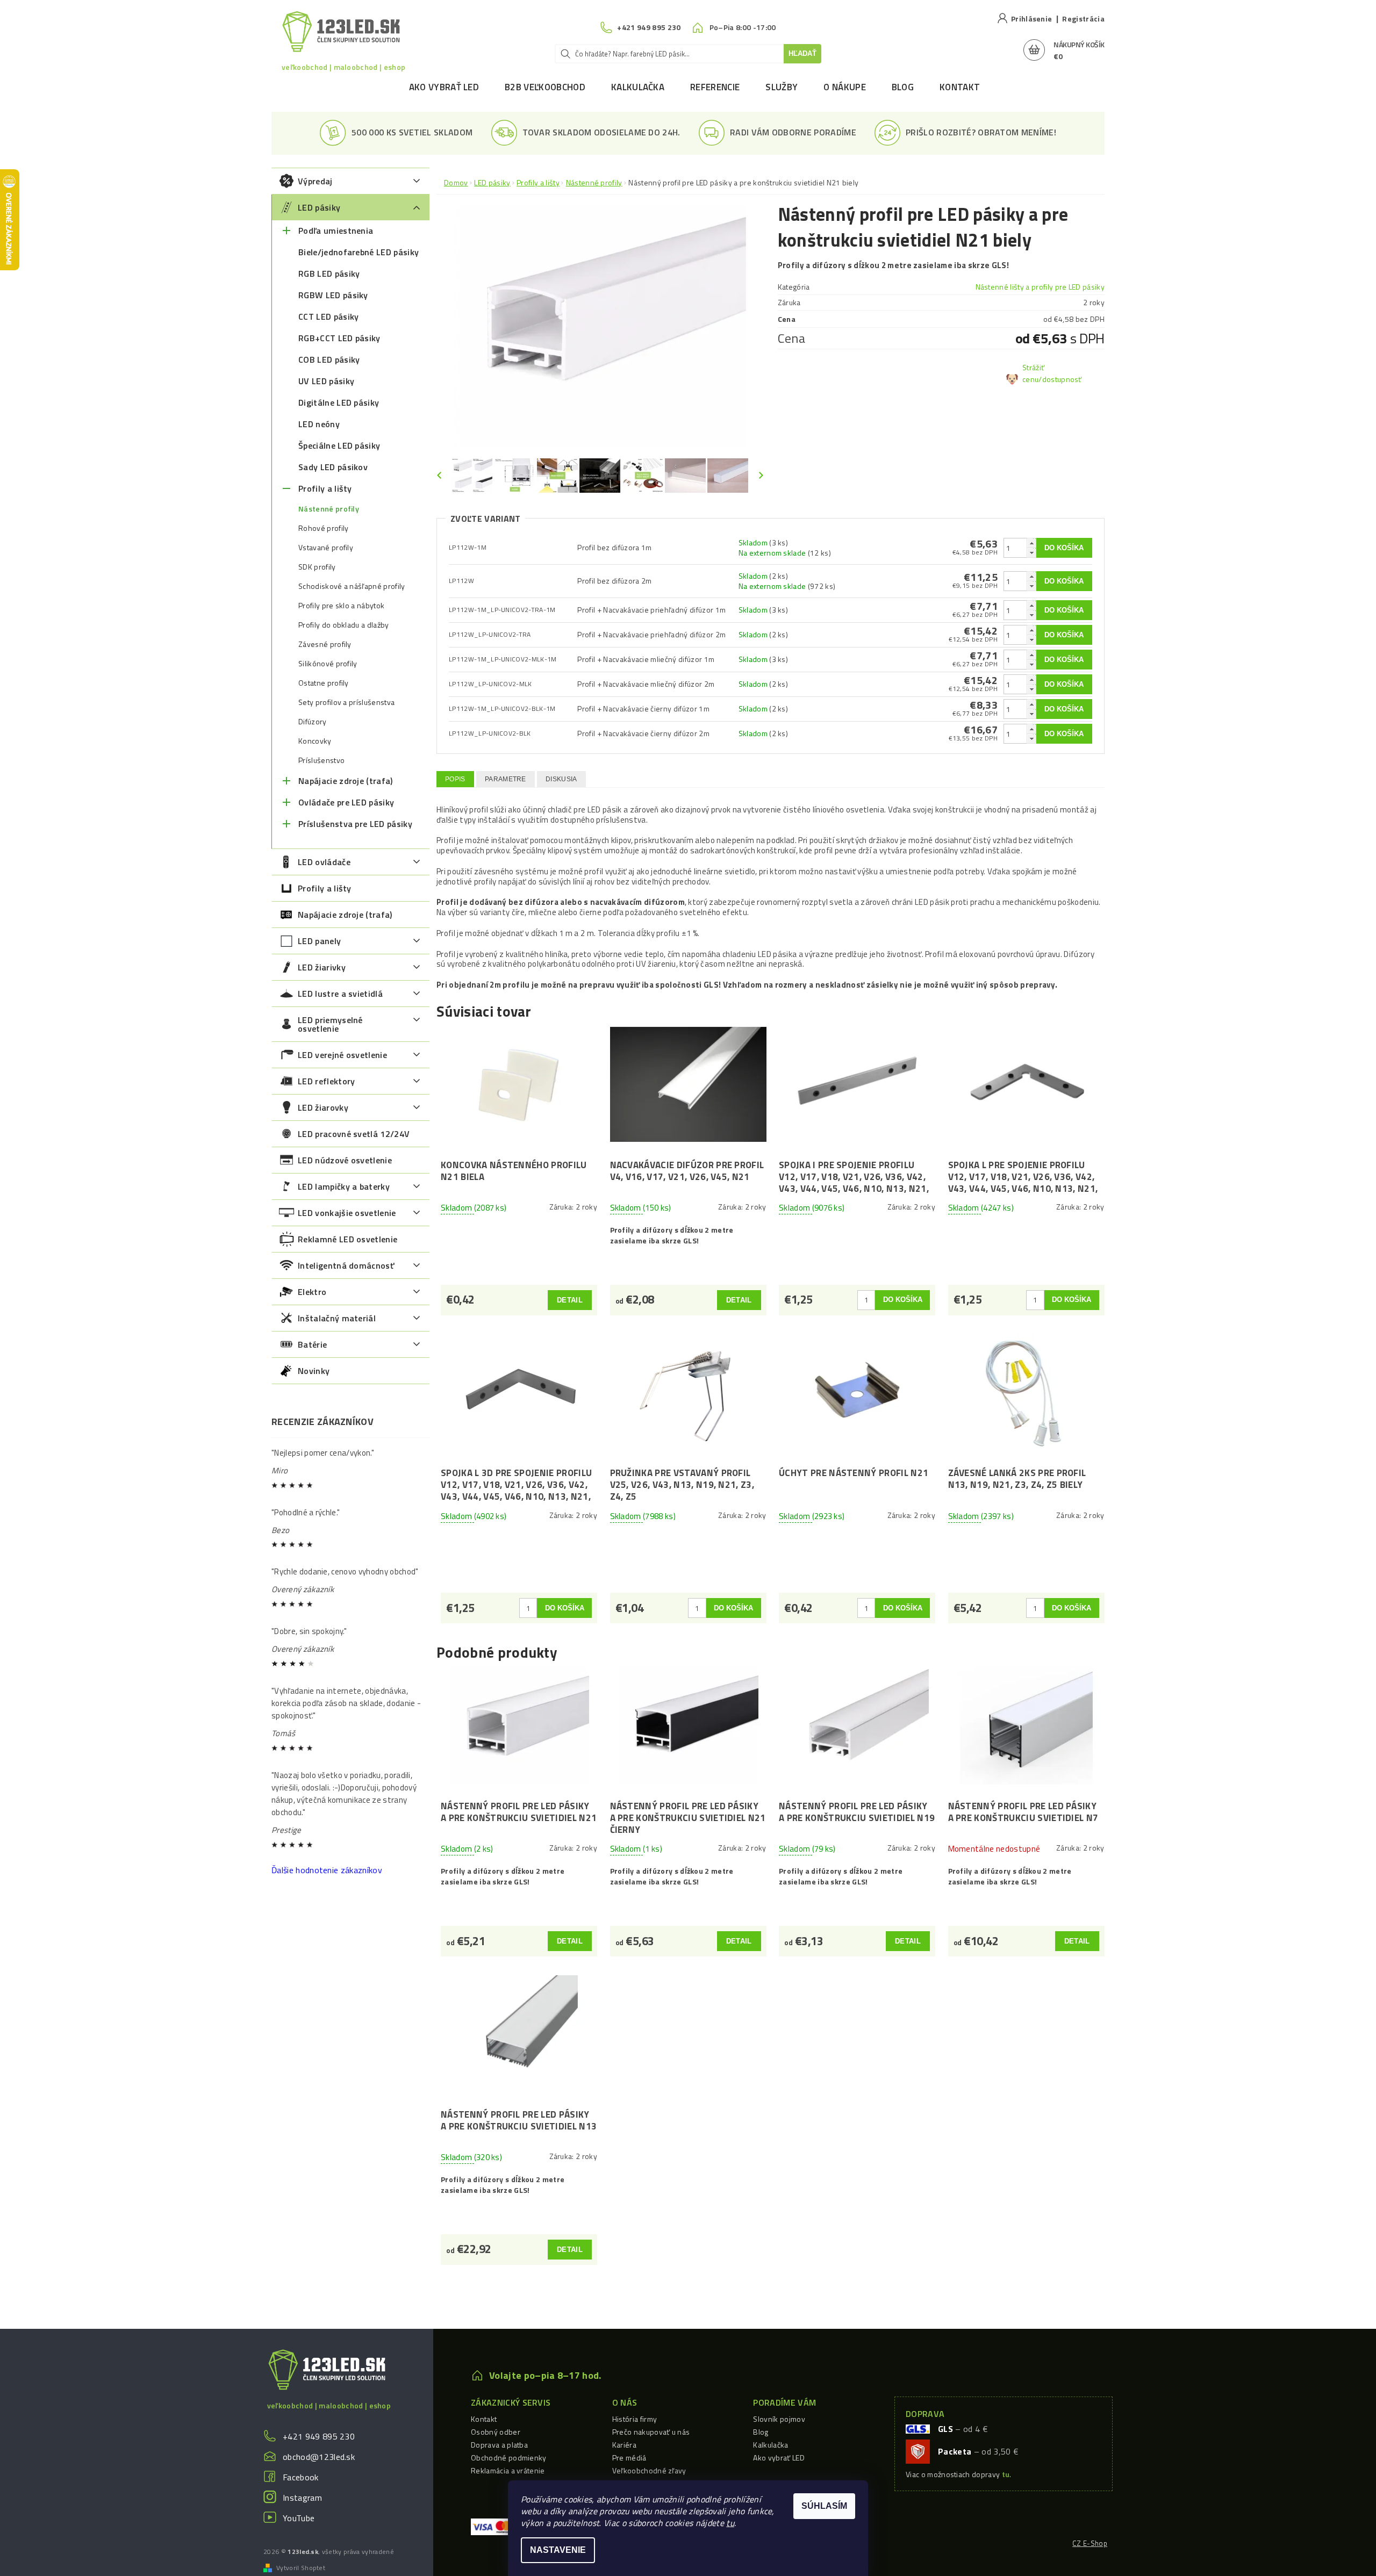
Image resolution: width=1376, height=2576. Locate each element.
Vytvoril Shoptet (301, 2568)
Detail (570, 1300)
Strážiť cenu (1033, 373)
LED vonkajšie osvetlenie (347, 1213)
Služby (782, 87)
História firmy (635, 2419)
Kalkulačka (638, 87)
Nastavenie (558, 2550)
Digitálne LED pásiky (339, 402)
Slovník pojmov (779, 2419)
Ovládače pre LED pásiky (346, 802)
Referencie (715, 87)
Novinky (314, 1371)
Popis (455, 779)
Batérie (312, 1344)
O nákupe (845, 87)
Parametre (506, 779)
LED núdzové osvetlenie (345, 1160)
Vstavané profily (326, 548)
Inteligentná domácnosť (346, 1265)
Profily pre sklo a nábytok (341, 606)
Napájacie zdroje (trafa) (346, 781)
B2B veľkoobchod (545, 87)
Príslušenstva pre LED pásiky (355, 824)
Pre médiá (629, 2458)
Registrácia (1083, 19)
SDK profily (317, 567)
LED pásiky (319, 207)
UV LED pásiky (326, 381)
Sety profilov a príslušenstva (346, 702)
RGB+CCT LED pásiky (339, 338)
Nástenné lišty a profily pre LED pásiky (1040, 287)
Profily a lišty (325, 488)
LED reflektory (326, 1081)
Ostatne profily (324, 683)
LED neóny (319, 424)
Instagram (302, 2498)
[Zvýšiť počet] (1031, 543)
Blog (903, 87)
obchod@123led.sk (319, 2457)
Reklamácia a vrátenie (508, 2470)
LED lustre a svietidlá (340, 994)
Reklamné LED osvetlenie (347, 1239)
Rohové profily (323, 528)
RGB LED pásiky (329, 274)
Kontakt (960, 87)
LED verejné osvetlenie (342, 1055)
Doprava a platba (499, 2445)
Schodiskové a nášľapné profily (352, 586)
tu (730, 2523)
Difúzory (313, 722)
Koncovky (315, 741)
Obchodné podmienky (509, 2458)
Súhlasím (824, 2506)
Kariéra (624, 2445)
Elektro (312, 1292)
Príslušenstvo (321, 760)
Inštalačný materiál (337, 1318)
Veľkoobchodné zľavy (649, 2470)
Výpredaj (315, 181)
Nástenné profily (329, 509)
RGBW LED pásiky (333, 295)
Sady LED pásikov (333, 467)
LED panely (319, 941)
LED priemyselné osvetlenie (330, 1024)
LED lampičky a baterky (344, 1186)
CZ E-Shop (1090, 2543)
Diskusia (561, 779)
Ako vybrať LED (444, 87)
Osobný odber (496, 2432)
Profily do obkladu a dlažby (344, 625)
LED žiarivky (322, 967)
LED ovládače (324, 862)
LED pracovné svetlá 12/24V (354, 1134)
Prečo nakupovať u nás (651, 2432)
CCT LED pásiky (328, 316)
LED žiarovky (323, 1107)
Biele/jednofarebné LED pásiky (359, 252)
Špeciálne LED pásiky (339, 445)
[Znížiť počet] (1031, 553)
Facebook (301, 2477)
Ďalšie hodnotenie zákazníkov (327, 1870)
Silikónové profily (328, 664)
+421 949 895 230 (319, 2436)
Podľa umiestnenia (336, 231)
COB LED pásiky (329, 359)
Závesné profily (325, 644)
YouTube (299, 2518)
